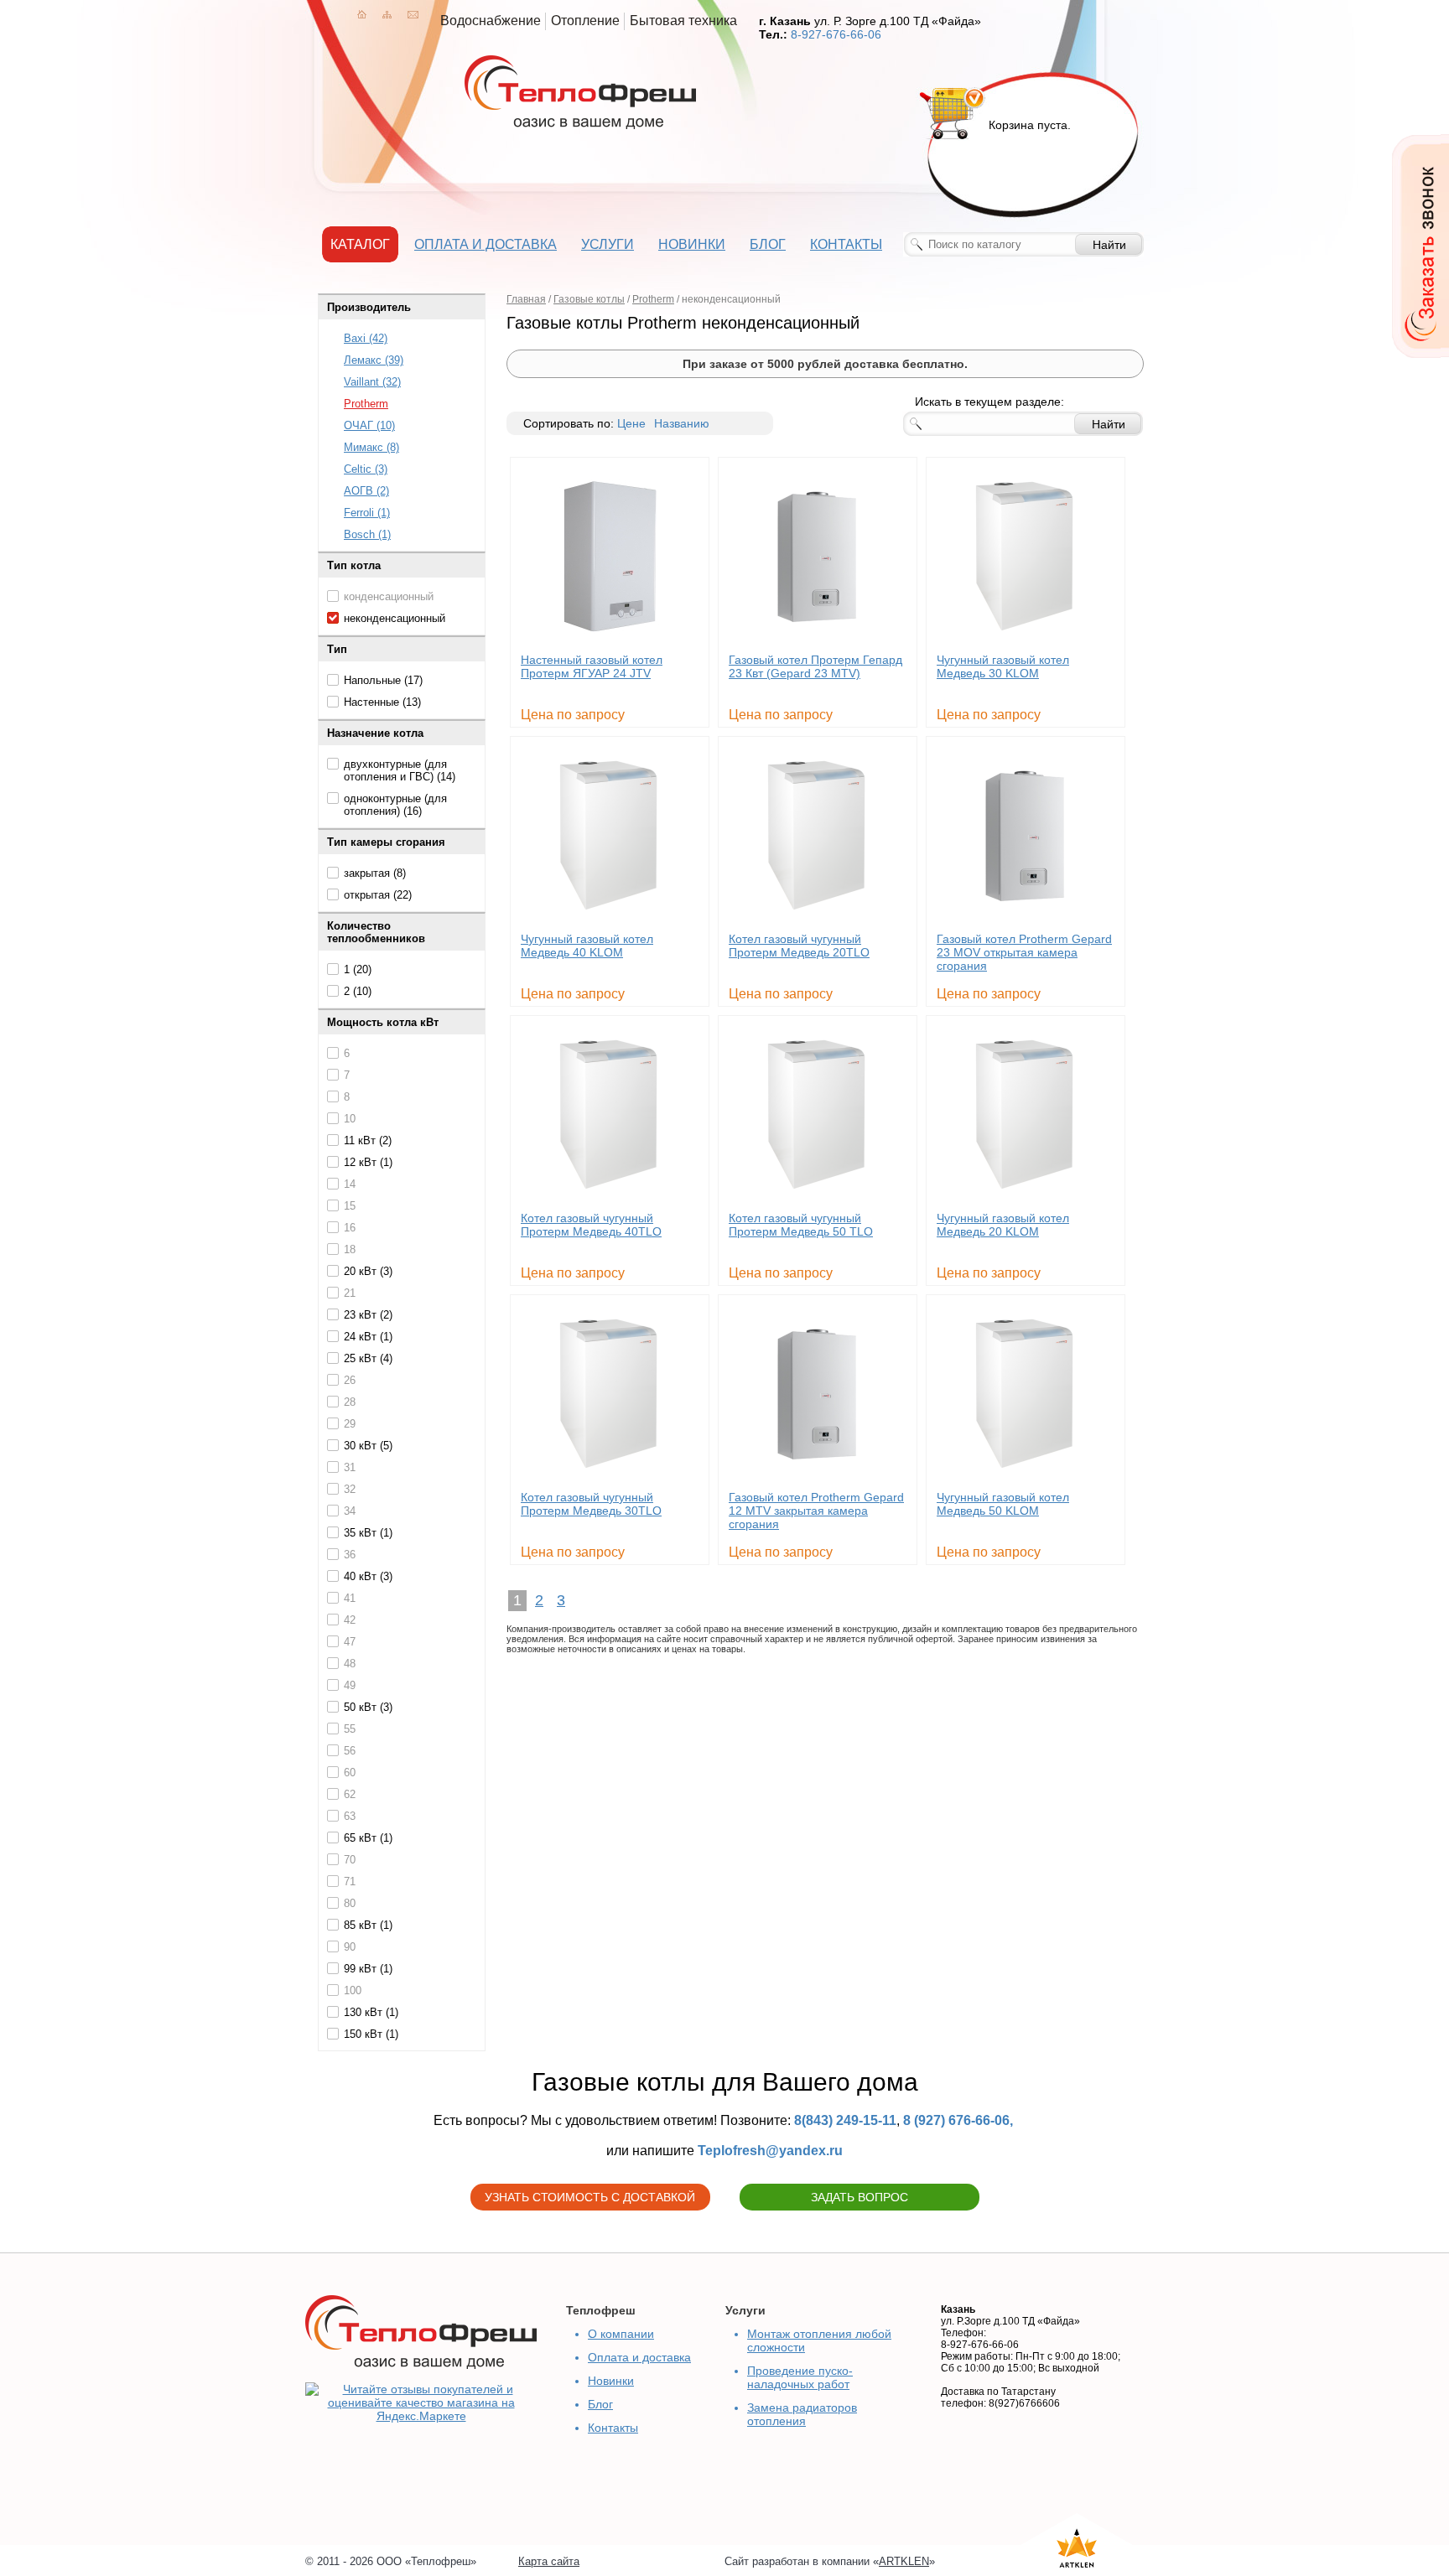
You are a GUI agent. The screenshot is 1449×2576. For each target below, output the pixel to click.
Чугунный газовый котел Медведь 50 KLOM (1003, 1504)
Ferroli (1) (367, 513)
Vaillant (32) (372, 382)
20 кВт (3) (368, 1271)
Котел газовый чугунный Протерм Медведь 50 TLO (801, 1225)
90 (350, 1947)
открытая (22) (378, 895)
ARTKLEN (904, 2561)
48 (350, 1664)
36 (350, 1555)
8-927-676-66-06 (836, 34)
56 (350, 1751)
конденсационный (389, 596)
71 (350, 1881)
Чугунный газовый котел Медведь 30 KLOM (1003, 666)
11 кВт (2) (368, 1140)
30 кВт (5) (368, 1446)
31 (350, 1467)
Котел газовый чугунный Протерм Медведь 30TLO (591, 1504)
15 (350, 1206)
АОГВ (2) (366, 491)
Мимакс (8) (371, 447)
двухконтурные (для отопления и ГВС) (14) (400, 770)
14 (350, 1184)
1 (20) (358, 969)
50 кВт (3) (368, 1707)
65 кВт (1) (368, 1838)
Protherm (366, 404)
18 (350, 1249)
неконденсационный (395, 618)
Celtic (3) (366, 469)
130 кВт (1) (371, 2012)
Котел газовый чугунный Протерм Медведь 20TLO (799, 946)
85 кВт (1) (368, 1925)
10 (350, 1119)
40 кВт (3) (368, 1576)
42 (350, 1620)
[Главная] (362, 14)
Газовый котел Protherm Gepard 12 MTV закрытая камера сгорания (816, 1511)
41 (350, 1598)
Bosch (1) (367, 534)
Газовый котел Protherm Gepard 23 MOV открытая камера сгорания (1024, 952)
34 (350, 1511)
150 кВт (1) (371, 2034)
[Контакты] (413, 14)
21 (350, 1293)
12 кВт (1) (368, 1162)
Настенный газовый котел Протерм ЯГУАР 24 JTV (592, 666)
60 (350, 1773)
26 (350, 1380)
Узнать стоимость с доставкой (590, 2197)
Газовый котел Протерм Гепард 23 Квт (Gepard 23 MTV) (815, 666)
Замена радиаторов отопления (802, 2414)
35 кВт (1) (368, 1533)
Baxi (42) (366, 338)
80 (350, 1903)
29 (350, 1424)
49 (350, 1685)
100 (353, 1990)
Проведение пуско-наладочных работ (800, 2377)
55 (350, 1729)
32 (350, 1489)
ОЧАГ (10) (369, 425)
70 (350, 1860)
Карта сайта (549, 2561)
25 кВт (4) (368, 1358)
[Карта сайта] (387, 14)
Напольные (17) (383, 680)
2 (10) (358, 991)
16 (350, 1228)
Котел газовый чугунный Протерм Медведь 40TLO (591, 1225)
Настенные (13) (382, 702)
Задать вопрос (860, 2197)
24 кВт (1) (368, 1337)
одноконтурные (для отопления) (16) (395, 805)
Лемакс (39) (374, 360)
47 (350, 1642)
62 (350, 1794)
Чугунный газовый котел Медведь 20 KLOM (1003, 1225)
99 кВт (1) (368, 1969)
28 (350, 1402)
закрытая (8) (375, 873)
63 (350, 1816)
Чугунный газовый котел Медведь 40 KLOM (587, 946)
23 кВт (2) (368, 1315)
